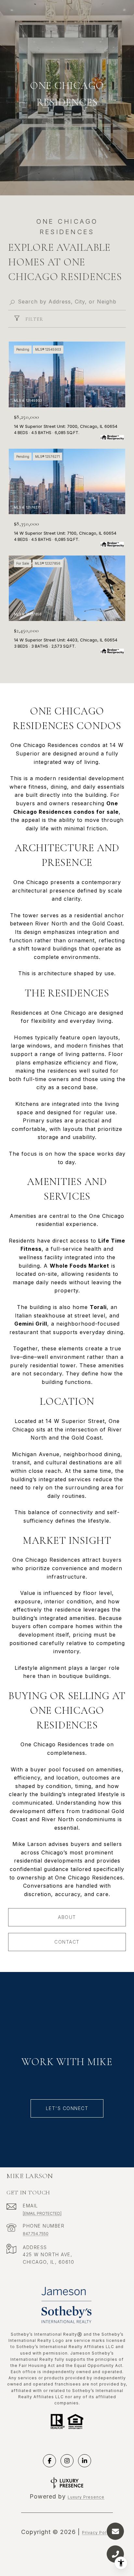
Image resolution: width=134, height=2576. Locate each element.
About (67, 1917)
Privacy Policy (97, 2533)
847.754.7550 (36, 2234)
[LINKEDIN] (85, 2461)
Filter (34, 319)
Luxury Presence (86, 2497)
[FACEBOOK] (49, 2461)
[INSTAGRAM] (67, 2461)
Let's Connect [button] (67, 2108)
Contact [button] (67, 1942)
